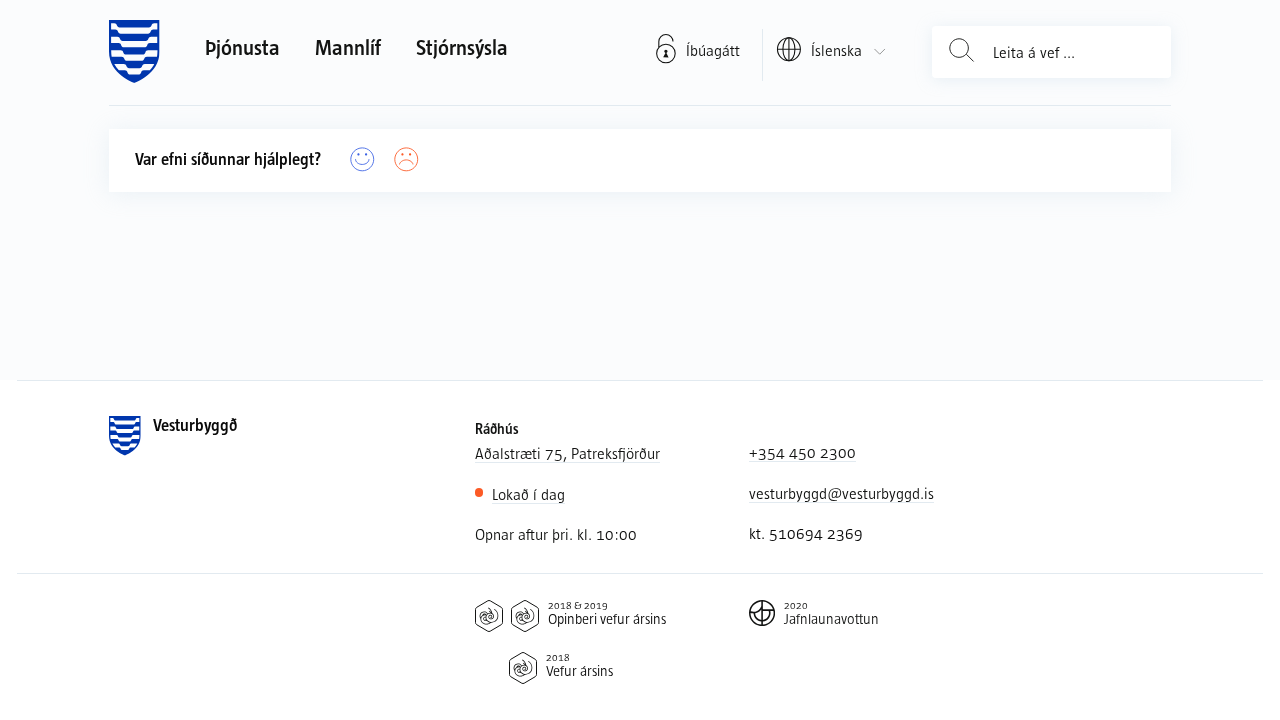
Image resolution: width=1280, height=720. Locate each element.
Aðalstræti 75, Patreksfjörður (567, 453)
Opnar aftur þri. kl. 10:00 (556, 534)
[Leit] (962, 52)
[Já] (363, 160)
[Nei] (407, 160)
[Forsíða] (134, 52)
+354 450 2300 (802, 452)
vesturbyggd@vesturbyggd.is (841, 493)
